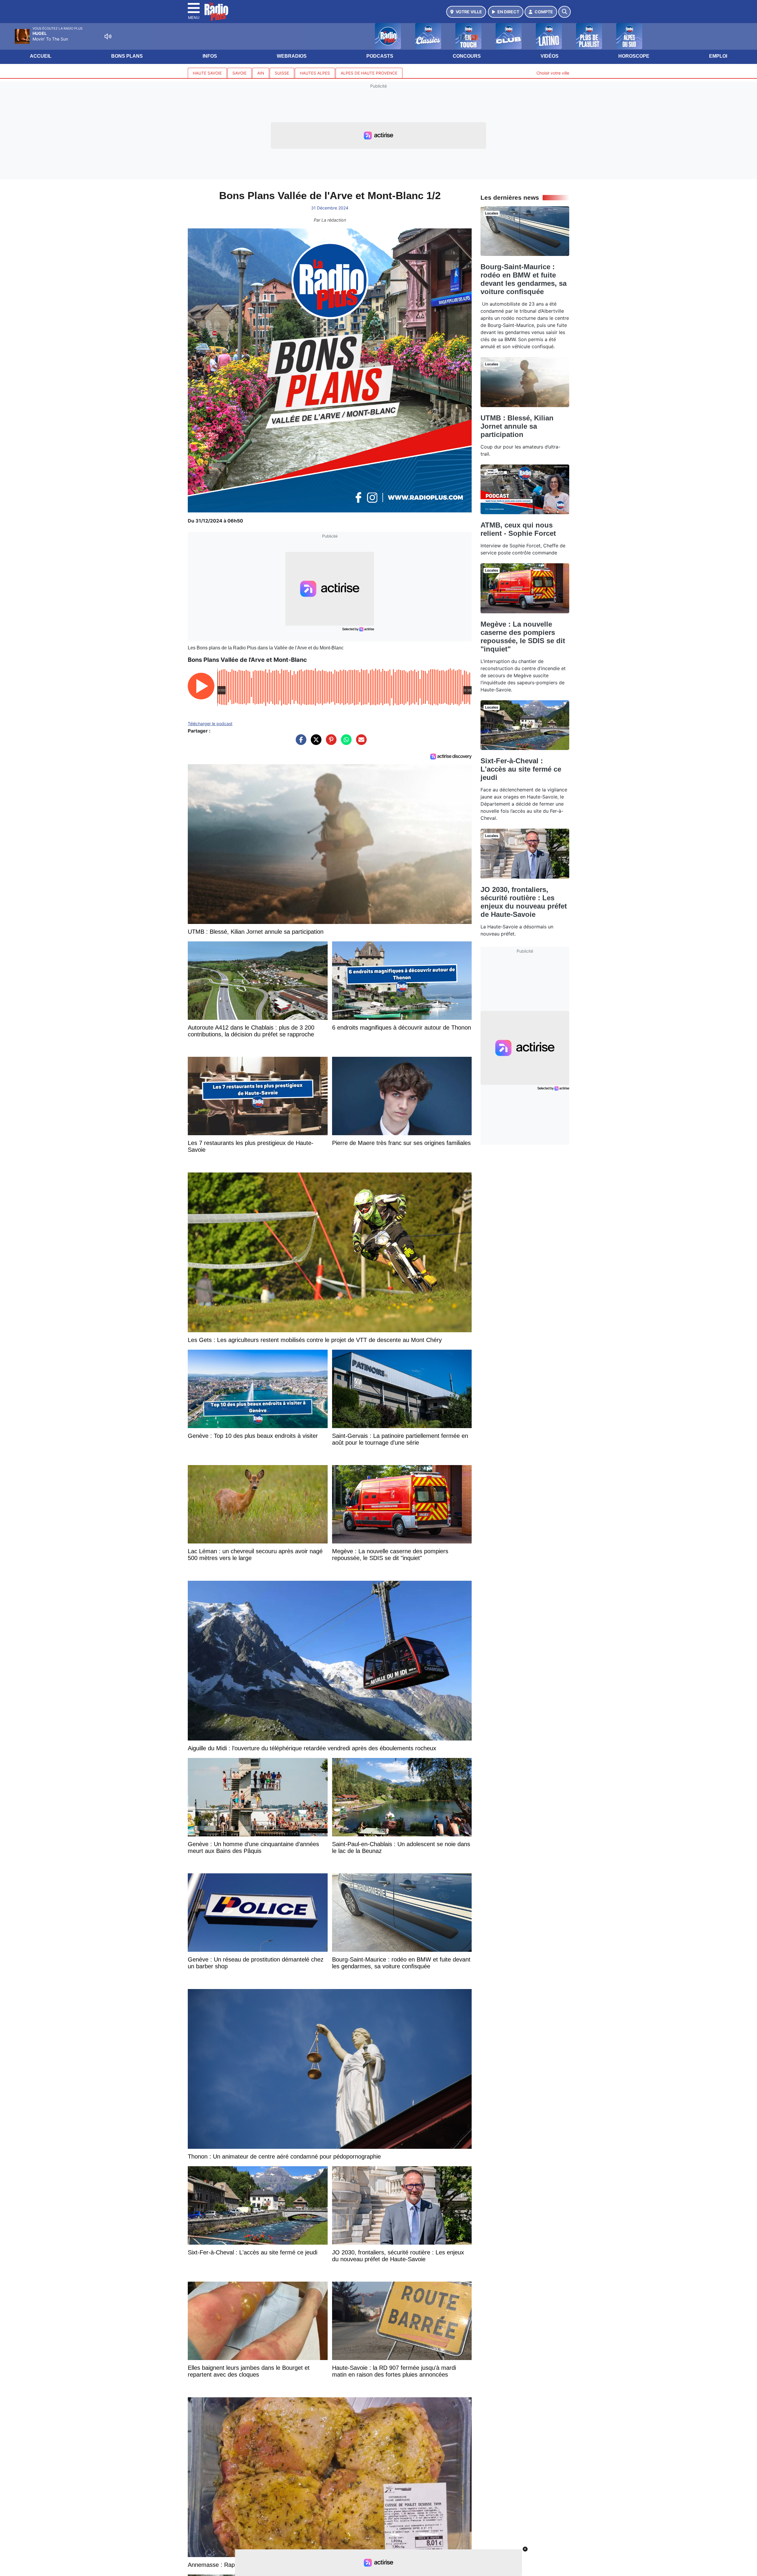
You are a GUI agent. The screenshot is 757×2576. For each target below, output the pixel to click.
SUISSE (282, 73)
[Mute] (108, 36)
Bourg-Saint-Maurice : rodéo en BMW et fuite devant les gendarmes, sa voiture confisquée (524, 279)
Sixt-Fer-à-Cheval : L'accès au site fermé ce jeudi (521, 769)
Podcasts (380, 56)
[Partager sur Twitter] (315, 743)
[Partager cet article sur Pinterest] (330, 743)
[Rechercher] (564, 12)
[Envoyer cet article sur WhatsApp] (345, 743)
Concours (467, 56)
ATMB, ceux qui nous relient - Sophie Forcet (518, 529)
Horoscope (634, 56)
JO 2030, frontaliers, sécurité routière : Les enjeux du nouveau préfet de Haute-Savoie (524, 902)
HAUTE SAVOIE (207, 73)
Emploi (718, 56)
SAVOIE (240, 73)
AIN (261, 73)
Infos (210, 56)
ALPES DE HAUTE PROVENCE (369, 73)
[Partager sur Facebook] (300, 743)
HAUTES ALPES (315, 73)
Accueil (41, 56)
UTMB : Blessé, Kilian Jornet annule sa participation (517, 426)
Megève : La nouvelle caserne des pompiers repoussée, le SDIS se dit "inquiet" (523, 637)
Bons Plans (127, 56)
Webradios (292, 56)
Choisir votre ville (553, 73)
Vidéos (550, 56)
